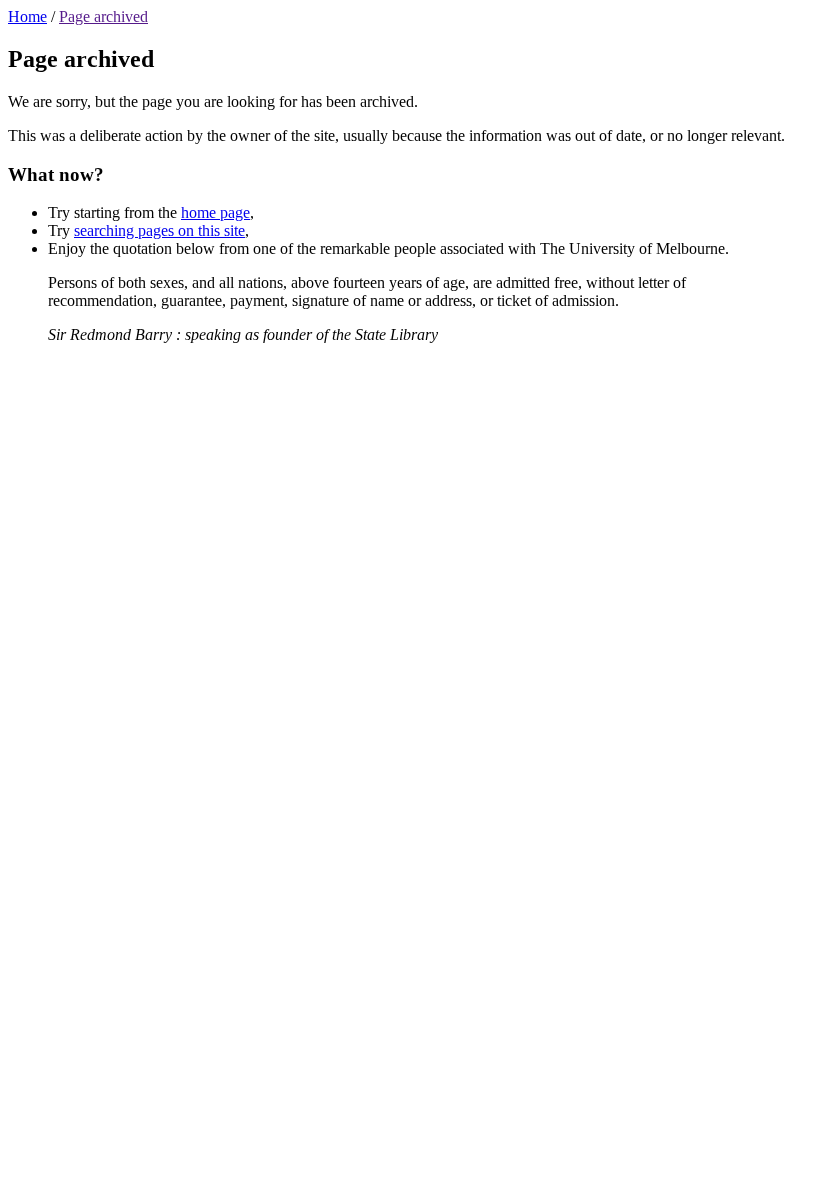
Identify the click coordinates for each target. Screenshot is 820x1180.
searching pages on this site (159, 230)
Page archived (103, 16)
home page (215, 212)
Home (27, 16)
